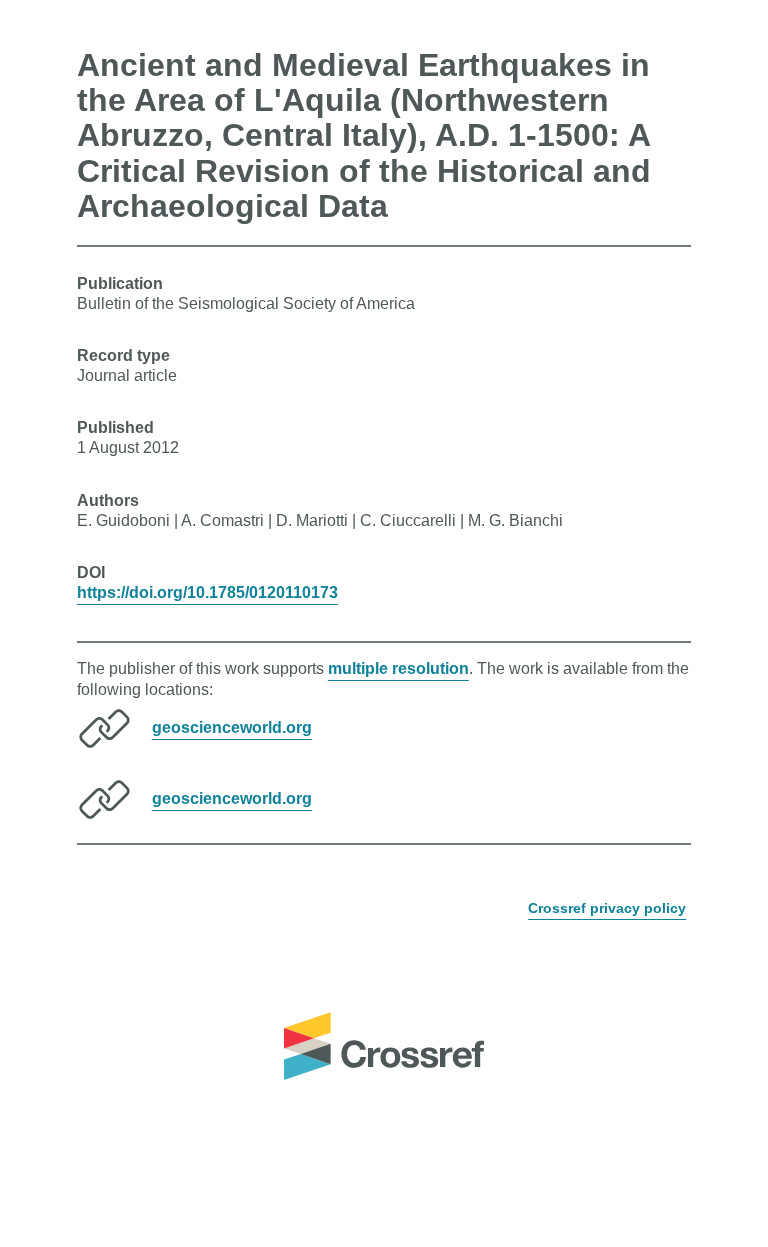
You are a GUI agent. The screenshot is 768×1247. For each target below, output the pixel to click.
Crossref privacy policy (607, 908)
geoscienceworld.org (232, 727)
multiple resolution (398, 668)
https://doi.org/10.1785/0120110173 (207, 592)
